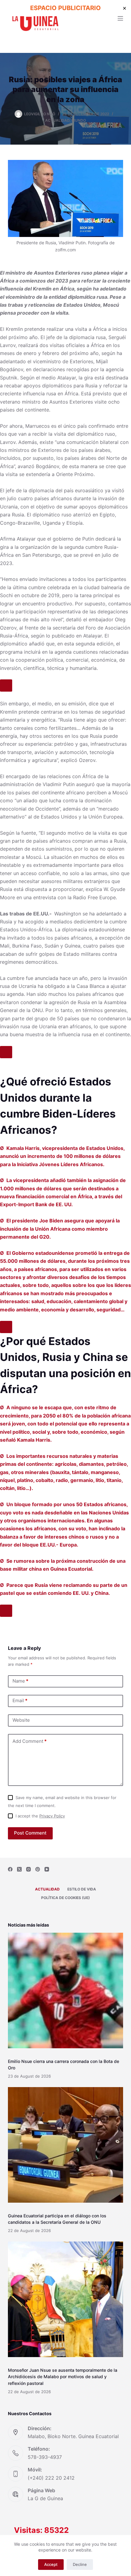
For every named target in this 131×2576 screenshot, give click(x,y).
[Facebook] (10, 1869)
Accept (51, 2564)
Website (21, 1720)
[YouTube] (47, 1869)
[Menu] (120, 18)
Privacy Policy (52, 1816)
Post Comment (30, 1833)
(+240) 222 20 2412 (51, 2478)
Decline (80, 2564)
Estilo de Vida (82, 1889)
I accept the (40, 1816)
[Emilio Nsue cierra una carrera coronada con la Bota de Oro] (65, 1990)
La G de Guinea (45, 2498)
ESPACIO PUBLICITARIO (65, 8)
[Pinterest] (38, 1869)
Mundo (79, 120)
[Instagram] (28, 1869)
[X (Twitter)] (19, 1869)
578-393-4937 (45, 2457)
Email (20, 1700)
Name (20, 1681)
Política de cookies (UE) (65, 1898)
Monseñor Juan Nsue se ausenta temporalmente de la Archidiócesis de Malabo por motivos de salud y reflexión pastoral (63, 2376)
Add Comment (30, 1741)
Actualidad (57, 120)
